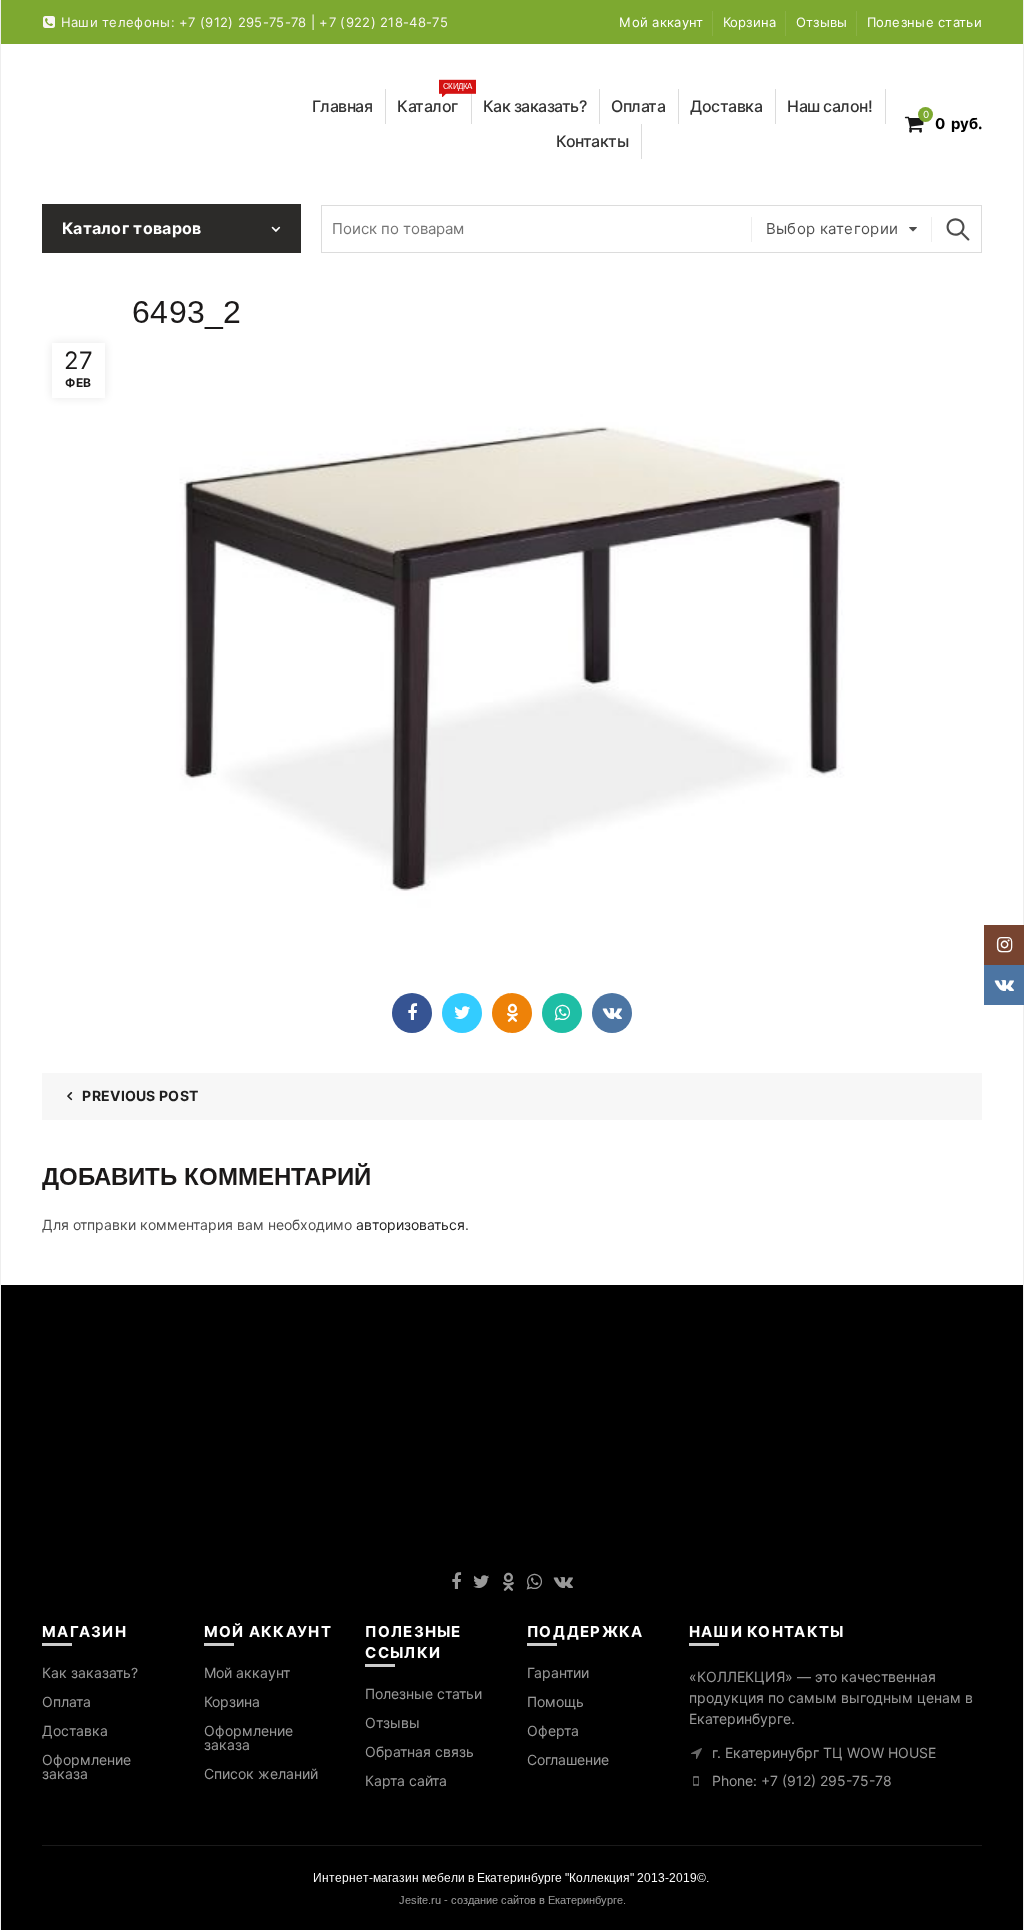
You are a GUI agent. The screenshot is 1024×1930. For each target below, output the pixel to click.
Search (957, 229)
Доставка (726, 106)
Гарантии (558, 1672)
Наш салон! (829, 106)
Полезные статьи (925, 22)
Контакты (592, 141)
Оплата (638, 106)
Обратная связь (419, 1751)
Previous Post (140, 1095)
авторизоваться (410, 1224)
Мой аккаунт (661, 22)
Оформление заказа (86, 1766)
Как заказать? (535, 106)
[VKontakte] (612, 1013)
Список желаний (261, 1773)
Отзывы (822, 22)
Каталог (434, 102)
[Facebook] (412, 1013)
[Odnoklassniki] (512, 1013)
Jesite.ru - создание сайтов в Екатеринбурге (511, 1900)
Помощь (555, 1701)
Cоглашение (568, 1759)
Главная (342, 106)
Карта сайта (406, 1780)
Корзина (750, 22)
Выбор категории (832, 228)
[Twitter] (462, 1013)
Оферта (553, 1730)
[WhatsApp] (562, 1013)
